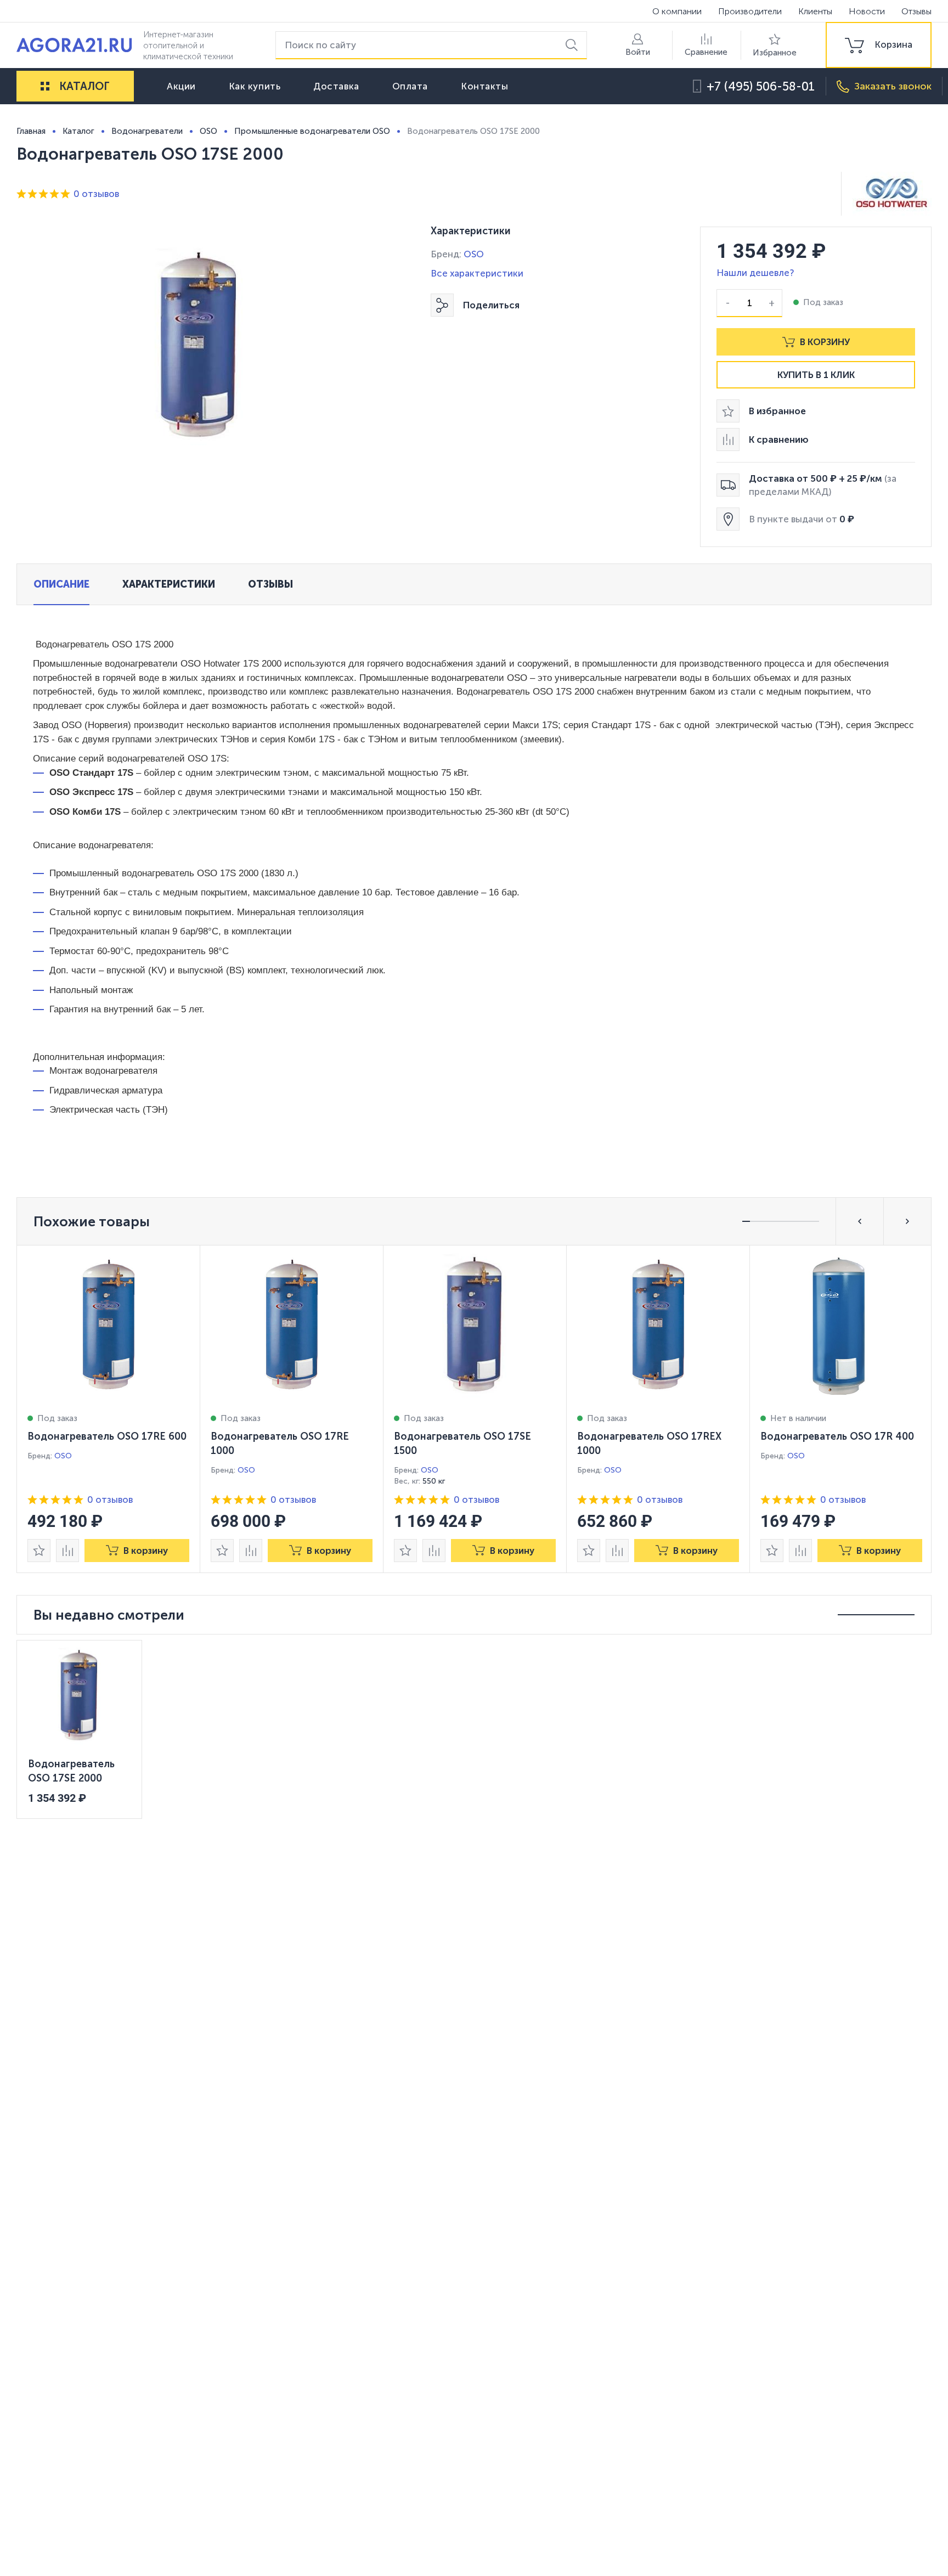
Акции (181, 86)
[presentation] (109, 1409)
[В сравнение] (67, 1551)
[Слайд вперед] (907, 1221)
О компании (677, 11)
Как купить (255, 86)
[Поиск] (574, 45)
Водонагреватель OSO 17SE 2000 (71, 1771)
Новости (867, 11)
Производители (750, 11)
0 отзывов (96, 194)
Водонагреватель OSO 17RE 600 (107, 1436)
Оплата (410, 86)
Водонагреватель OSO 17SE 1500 (462, 1444)
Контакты (484, 86)
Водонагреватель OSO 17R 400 (837, 1436)
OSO (474, 254)
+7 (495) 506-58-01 (761, 86)
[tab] (61, 584)
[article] (109, 1409)
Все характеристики (477, 273)
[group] (879, 45)
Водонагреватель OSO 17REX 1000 (649, 1444)
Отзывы (916, 11)
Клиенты (815, 11)
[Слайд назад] (860, 1221)
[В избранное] (39, 1551)
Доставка (336, 86)
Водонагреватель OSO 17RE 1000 (280, 1444)
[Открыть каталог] (45, 86)
